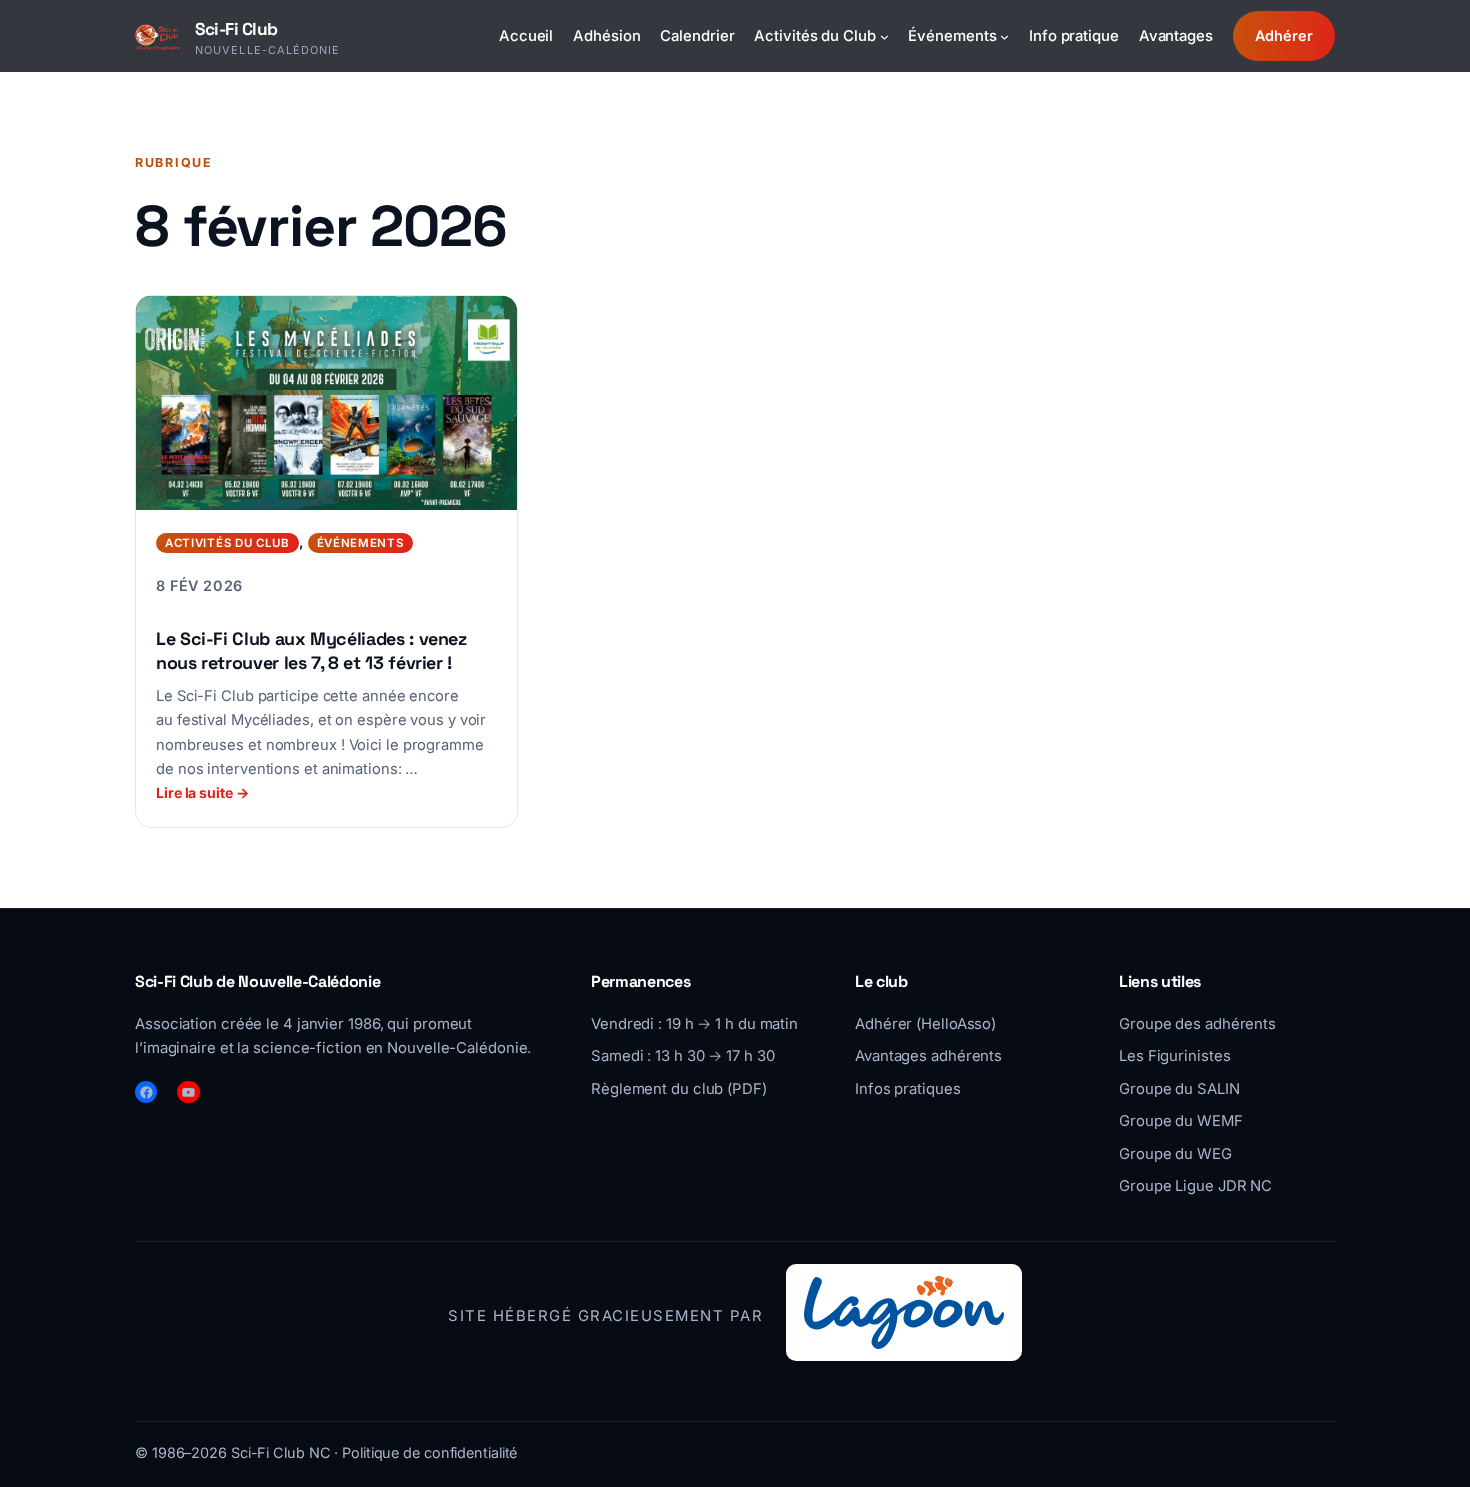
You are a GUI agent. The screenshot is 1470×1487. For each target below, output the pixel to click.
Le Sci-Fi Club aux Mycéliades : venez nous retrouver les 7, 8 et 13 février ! (311, 650)
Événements (360, 543)
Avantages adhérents (928, 1056)
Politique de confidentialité (429, 1452)
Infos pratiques (908, 1089)
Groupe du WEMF (1181, 1121)
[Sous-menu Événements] (1004, 35)
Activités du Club (227, 543)
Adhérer (1283, 35)
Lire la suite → (202, 792)
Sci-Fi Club (236, 29)
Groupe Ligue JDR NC (1195, 1186)
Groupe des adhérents (1197, 1024)
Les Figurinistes (1174, 1056)
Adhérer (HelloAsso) (925, 1024)
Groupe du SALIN (1179, 1089)
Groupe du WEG (1175, 1154)
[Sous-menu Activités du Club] (884, 35)
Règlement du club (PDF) (679, 1089)
